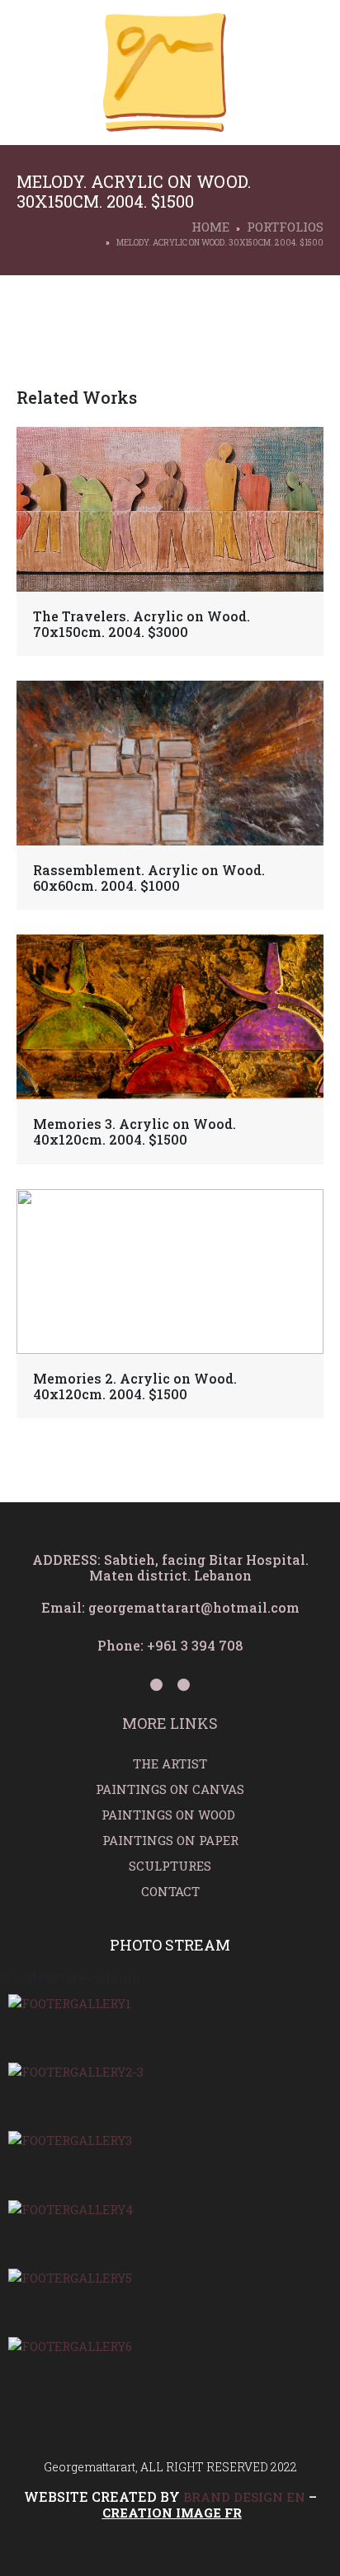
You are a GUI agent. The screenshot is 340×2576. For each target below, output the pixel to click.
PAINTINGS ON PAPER (170, 1840)
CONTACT (170, 1891)
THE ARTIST (170, 1763)
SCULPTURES (170, 1866)
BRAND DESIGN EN (244, 2497)
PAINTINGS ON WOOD (170, 1815)
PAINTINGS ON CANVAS (170, 1789)
